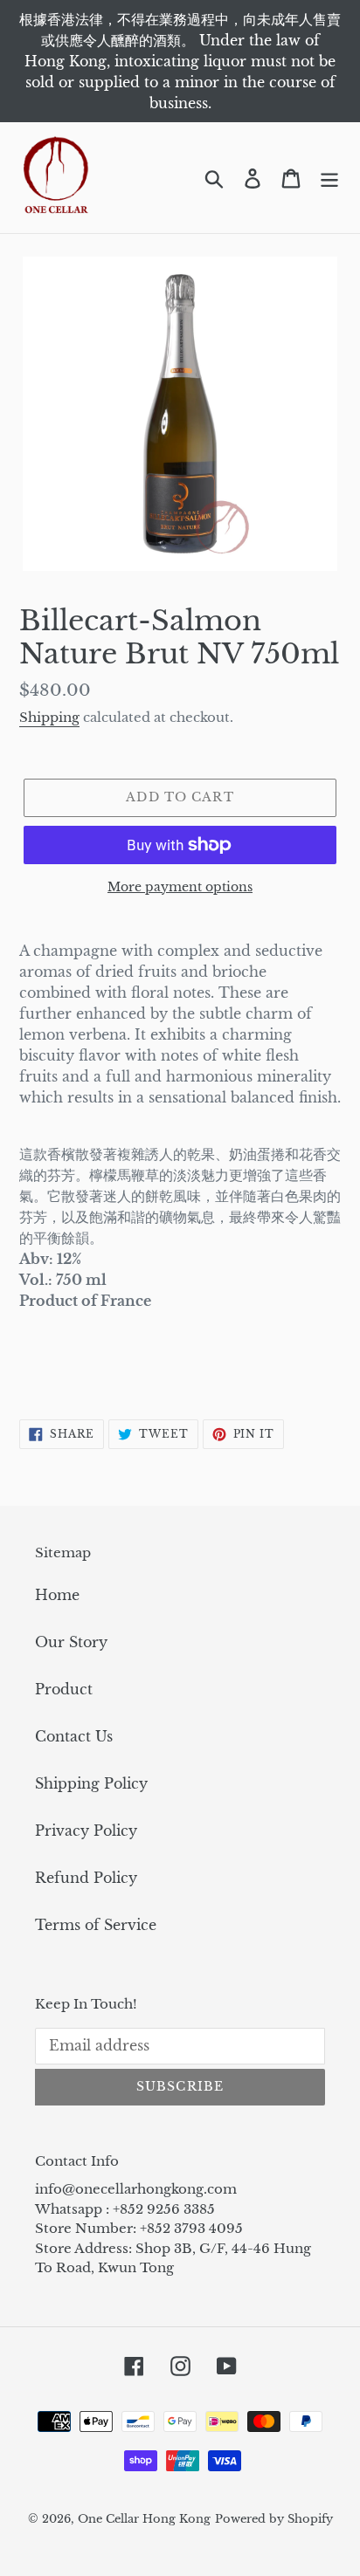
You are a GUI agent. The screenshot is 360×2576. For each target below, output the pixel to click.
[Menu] (329, 178)
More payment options (180, 887)
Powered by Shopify (274, 2519)
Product (64, 1689)
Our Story (71, 1642)
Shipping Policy (91, 1783)
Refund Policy (86, 1878)
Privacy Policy (86, 1831)
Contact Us (74, 1736)
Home (57, 1595)
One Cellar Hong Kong (144, 2519)
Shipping (49, 717)
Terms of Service (96, 1925)
